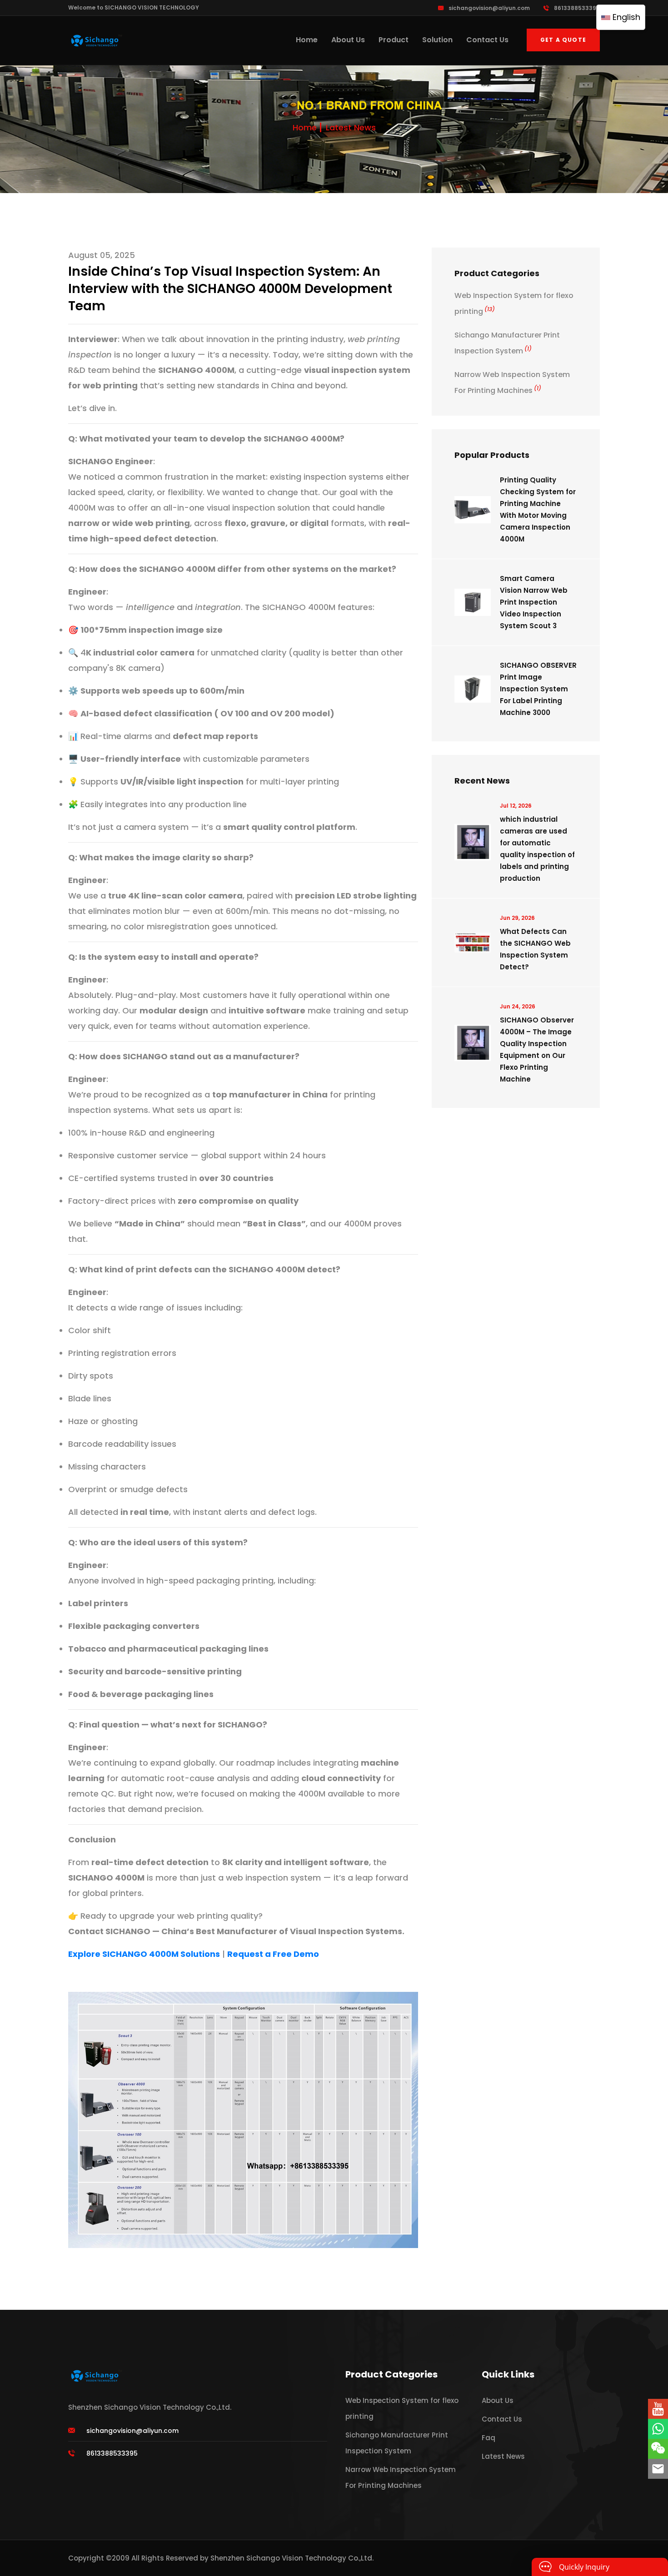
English (625, 17)
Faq (489, 2438)
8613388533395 (577, 8)
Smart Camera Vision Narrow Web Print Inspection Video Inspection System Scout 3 (534, 602)
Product (394, 40)
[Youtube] (658, 2409)
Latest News (351, 127)
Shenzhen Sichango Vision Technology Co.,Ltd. (292, 2558)
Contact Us (487, 40)
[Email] (658, 2469)
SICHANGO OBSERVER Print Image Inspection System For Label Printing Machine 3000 (538, 689)
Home (307, 40)
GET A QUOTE (563, 40)
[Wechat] (658, 2449)
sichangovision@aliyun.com (489, 8)
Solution (437, 40)
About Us (348, 40)
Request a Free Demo (273, 1954)
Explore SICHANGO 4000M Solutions (144, 1954)
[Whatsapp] (658, 2429)
